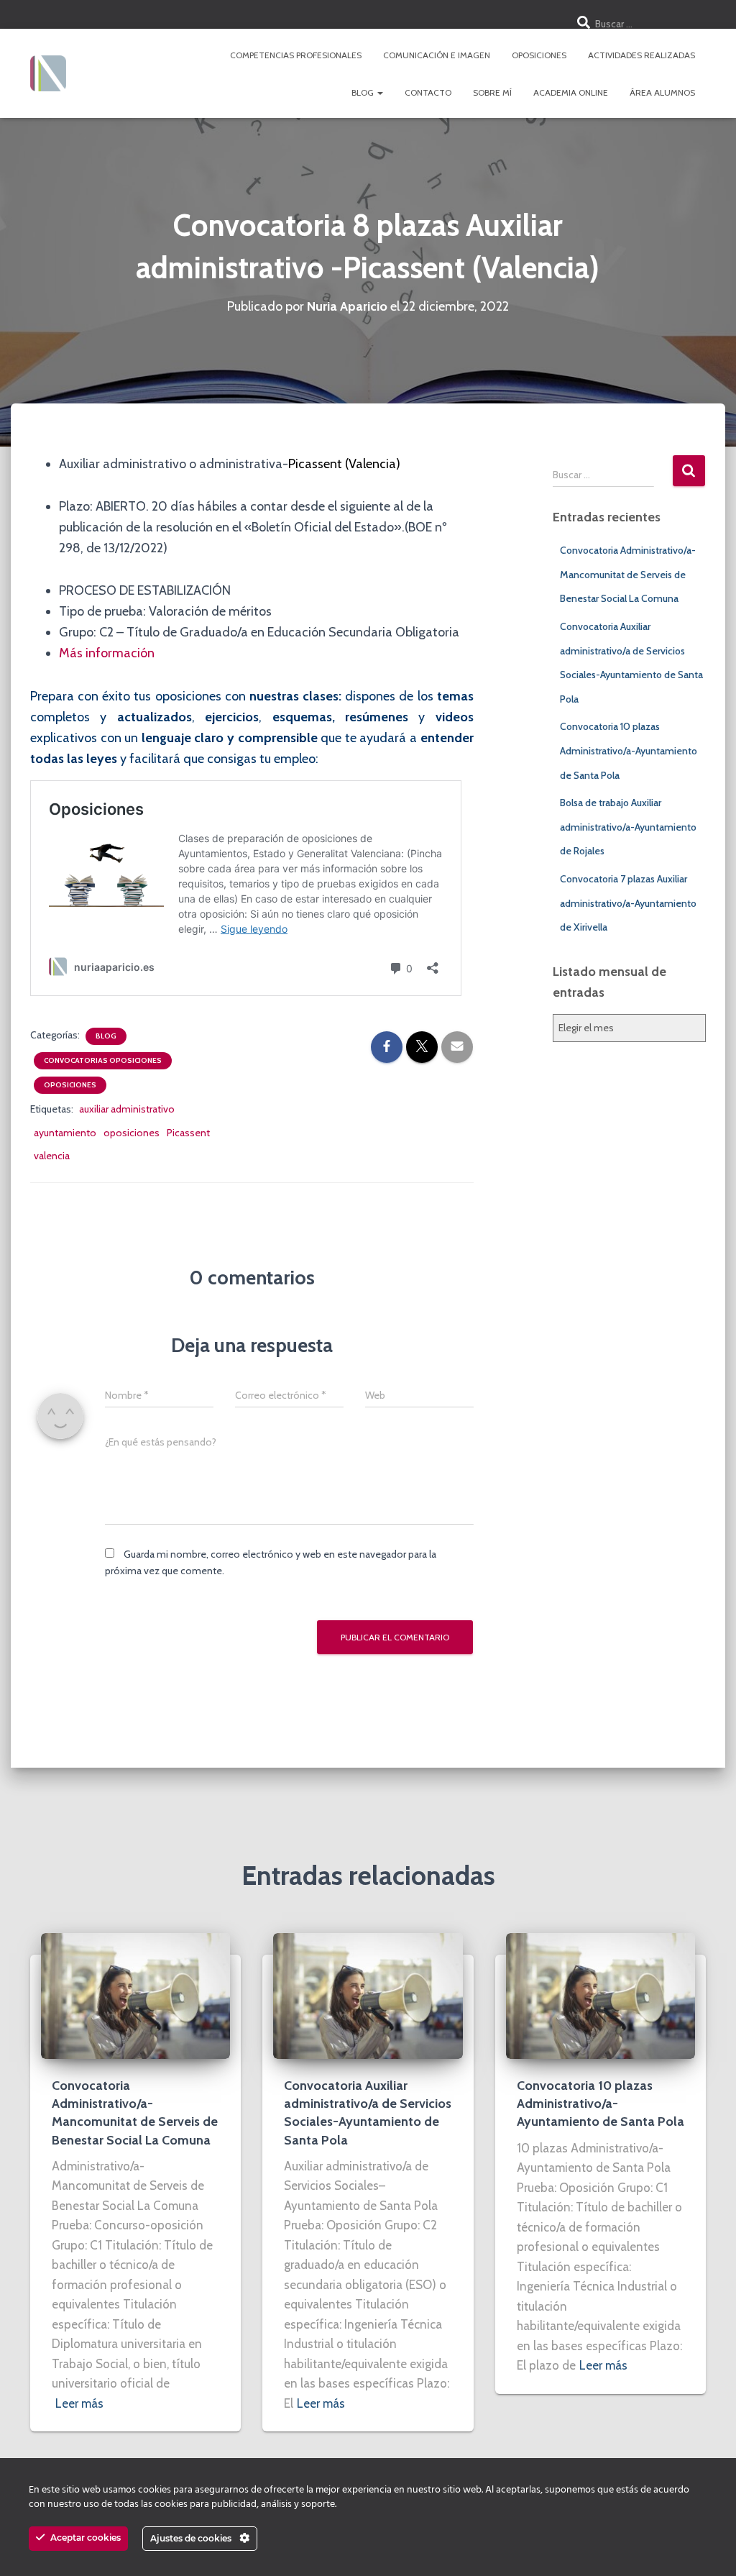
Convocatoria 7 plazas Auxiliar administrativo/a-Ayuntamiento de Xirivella (628, 903)
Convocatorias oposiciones (103, 1060)
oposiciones (132, 1133)
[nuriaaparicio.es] (48, 73)
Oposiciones (539, 55)
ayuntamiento (65, 1133)
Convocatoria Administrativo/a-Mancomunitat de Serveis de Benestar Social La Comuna (628, 574)
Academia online (571, 92)
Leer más (79, 2403)
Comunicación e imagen (437, 55)
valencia (52, 1156)
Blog (364, 92)
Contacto (428, 92)
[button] (379, 92)
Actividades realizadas (641, 55)
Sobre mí (492, 92)
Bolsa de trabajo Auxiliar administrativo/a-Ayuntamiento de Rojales (628, 827)
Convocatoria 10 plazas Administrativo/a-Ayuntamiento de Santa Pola (629, 750)
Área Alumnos (662, 92)
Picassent (188, 1133)
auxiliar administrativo (127, 1109)
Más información (107, 653)
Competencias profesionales (296, 55)
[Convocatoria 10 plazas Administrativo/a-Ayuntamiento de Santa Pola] (601, 1995)
